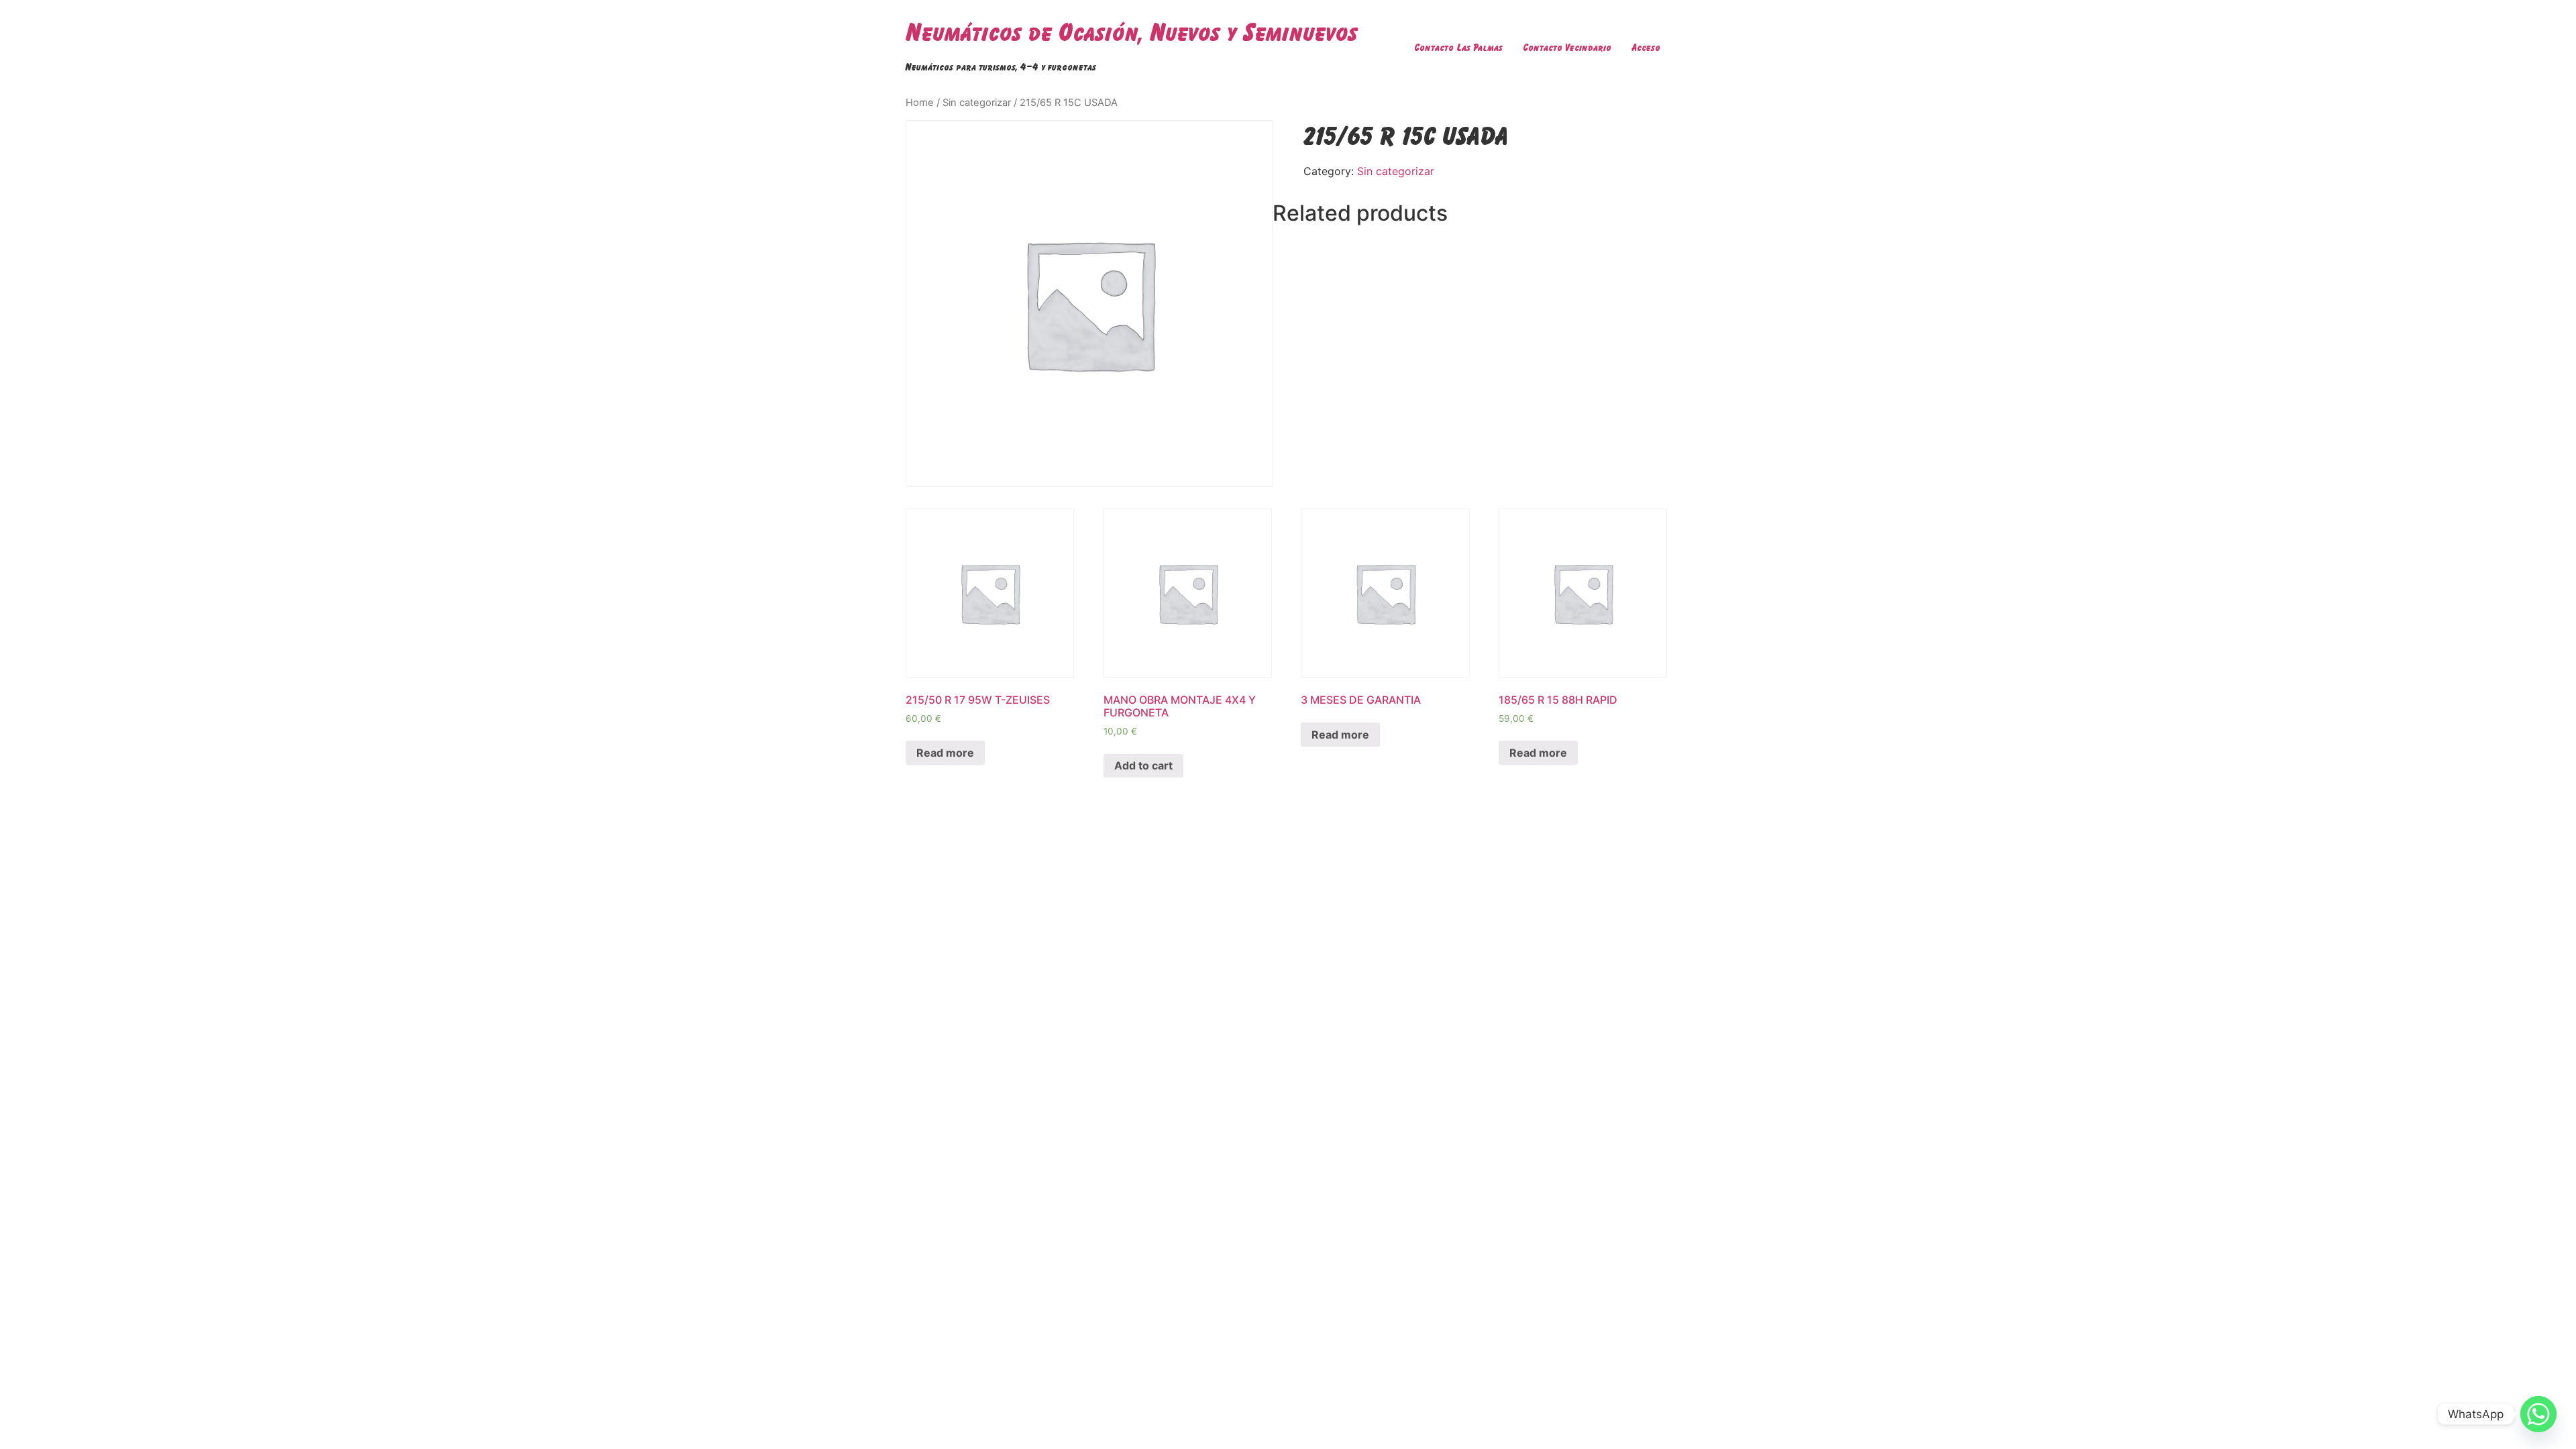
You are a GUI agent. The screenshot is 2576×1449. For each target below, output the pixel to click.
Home (920, 103)
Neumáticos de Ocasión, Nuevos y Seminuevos (1132, 32)
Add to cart (1143, 765)
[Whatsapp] (2538, 1414)
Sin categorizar (977, 103)
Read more (945, 753)
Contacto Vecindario (1567, 47)
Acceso (1646, 47)
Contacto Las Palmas (1458, 47)
